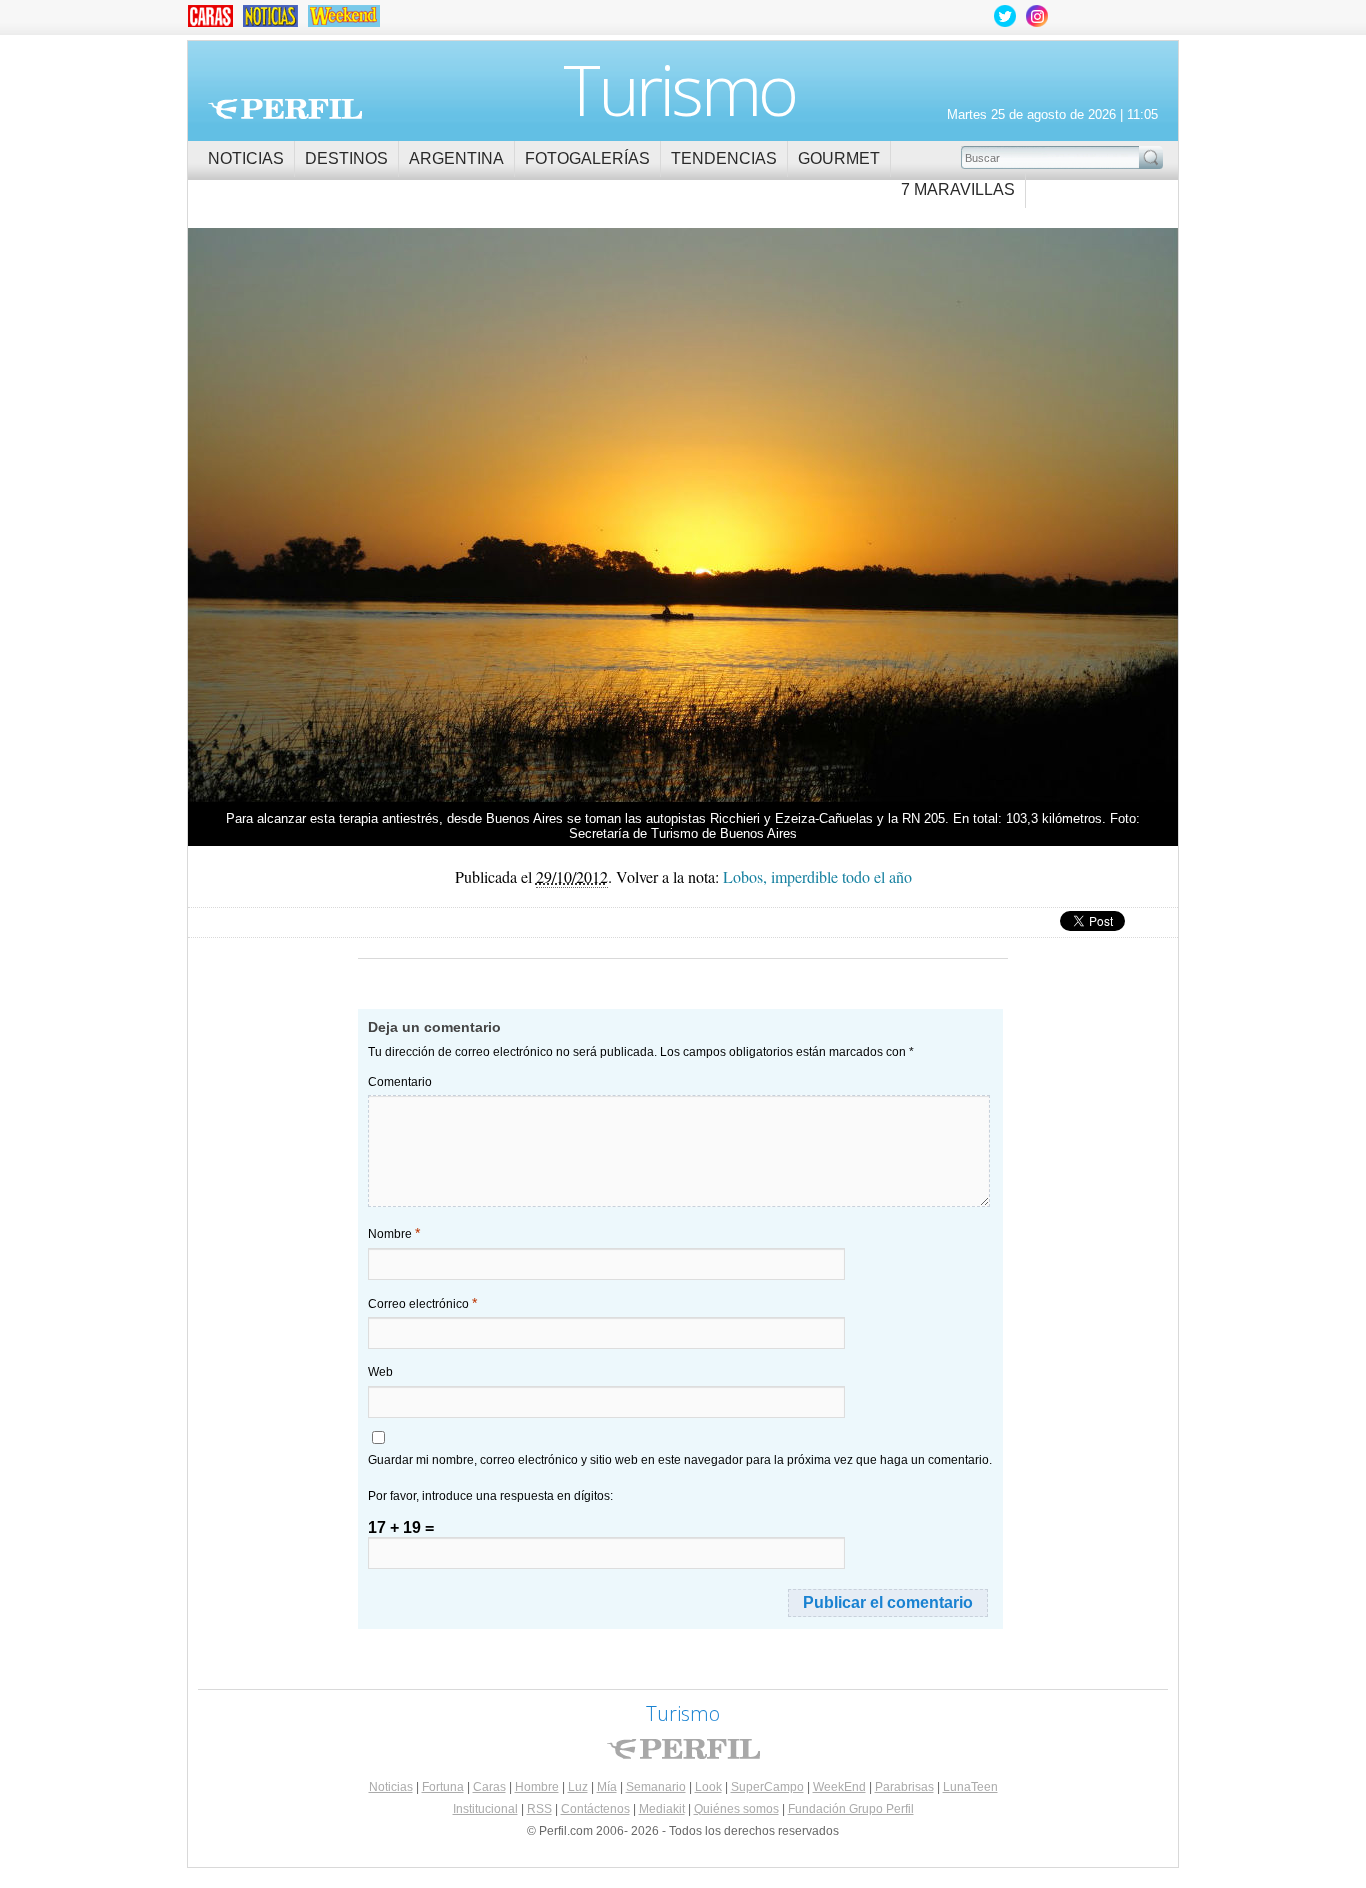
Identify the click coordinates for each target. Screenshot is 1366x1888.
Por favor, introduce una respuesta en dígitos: (490, 1496)
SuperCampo (767, 1787)
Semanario (656, 1787)
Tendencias (724, 158)
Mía (607, 1787)
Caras (489, 1787)
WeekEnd (839, 1787)
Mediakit (662, 1809)
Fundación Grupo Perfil (851, 1809)
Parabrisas (904, 1787)
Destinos (346, 158)
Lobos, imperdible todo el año (435, 508)
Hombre (537, 1787)
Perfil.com (285, 109)
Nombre (394, 1233)
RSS (539, 1809)
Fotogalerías (587, 158)
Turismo (679, 89)
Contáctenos (595, 1809)
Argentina (456, 158)
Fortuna (443, 1787)
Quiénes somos (736, 1809)
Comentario (400, 1082)
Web (380, 1372)
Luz (578, 1787)
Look (708, 1787)
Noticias (246, 158)
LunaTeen (970, 1787)
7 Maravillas (958, 189)
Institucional (485, 1809)
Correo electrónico (422, 1303)
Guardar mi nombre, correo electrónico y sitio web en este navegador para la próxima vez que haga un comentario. (680, 1460)
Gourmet (839, 158)
